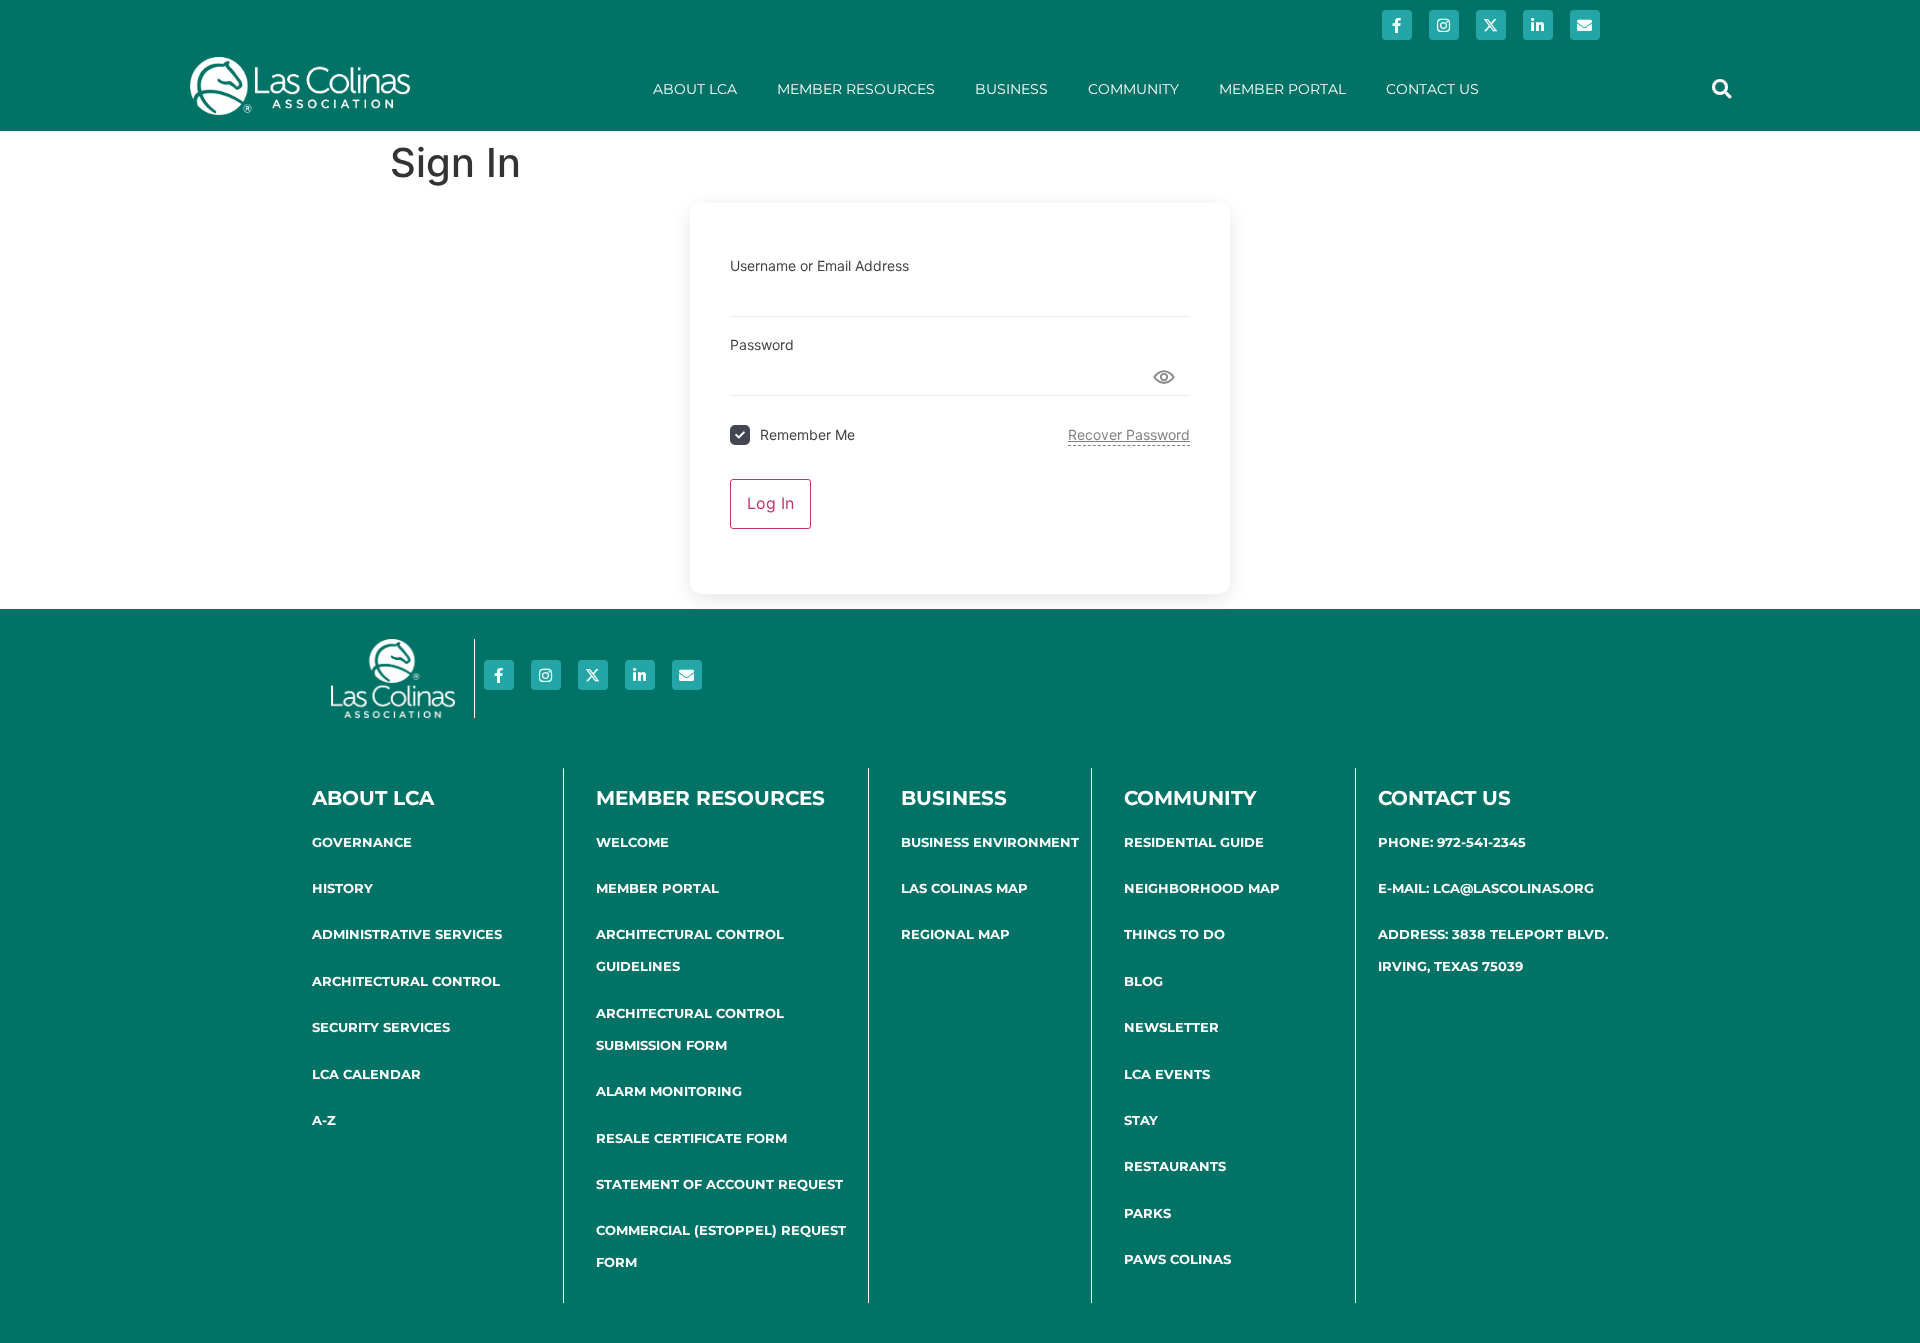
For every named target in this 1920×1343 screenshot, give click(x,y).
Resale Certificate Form (691, 1138)
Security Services (381, 1027)
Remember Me (807, 434)
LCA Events (1167, 1074)
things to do (1174, 934)
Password (762, 345)
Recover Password (1129, 434)
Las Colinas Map (964, 888)
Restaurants (1175, 1166)
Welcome (632, 842)
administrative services (407, 934)
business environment (990, 842)
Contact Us (1432, 89)
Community (1133, 89)
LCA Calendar (366, 1074)
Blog (1143, 981)
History (342, 888)
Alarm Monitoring (669, 1091)
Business (1011, 89)
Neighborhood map (1202, 888)
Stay (1141, 1120)
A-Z (324, 1120)
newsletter (1171, 1027)
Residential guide (1194, 842)
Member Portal (1282, 89)
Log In (770, 503)
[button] (1721, 88)
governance (362, 842)
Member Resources (856, 89)
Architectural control (406, 981)
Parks (1147, 1213)
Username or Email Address (819, 266)
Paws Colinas (1177, 1259)
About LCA (695, 89)
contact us (1444, 798)
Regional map (955, 934)
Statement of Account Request (719, 1184)
